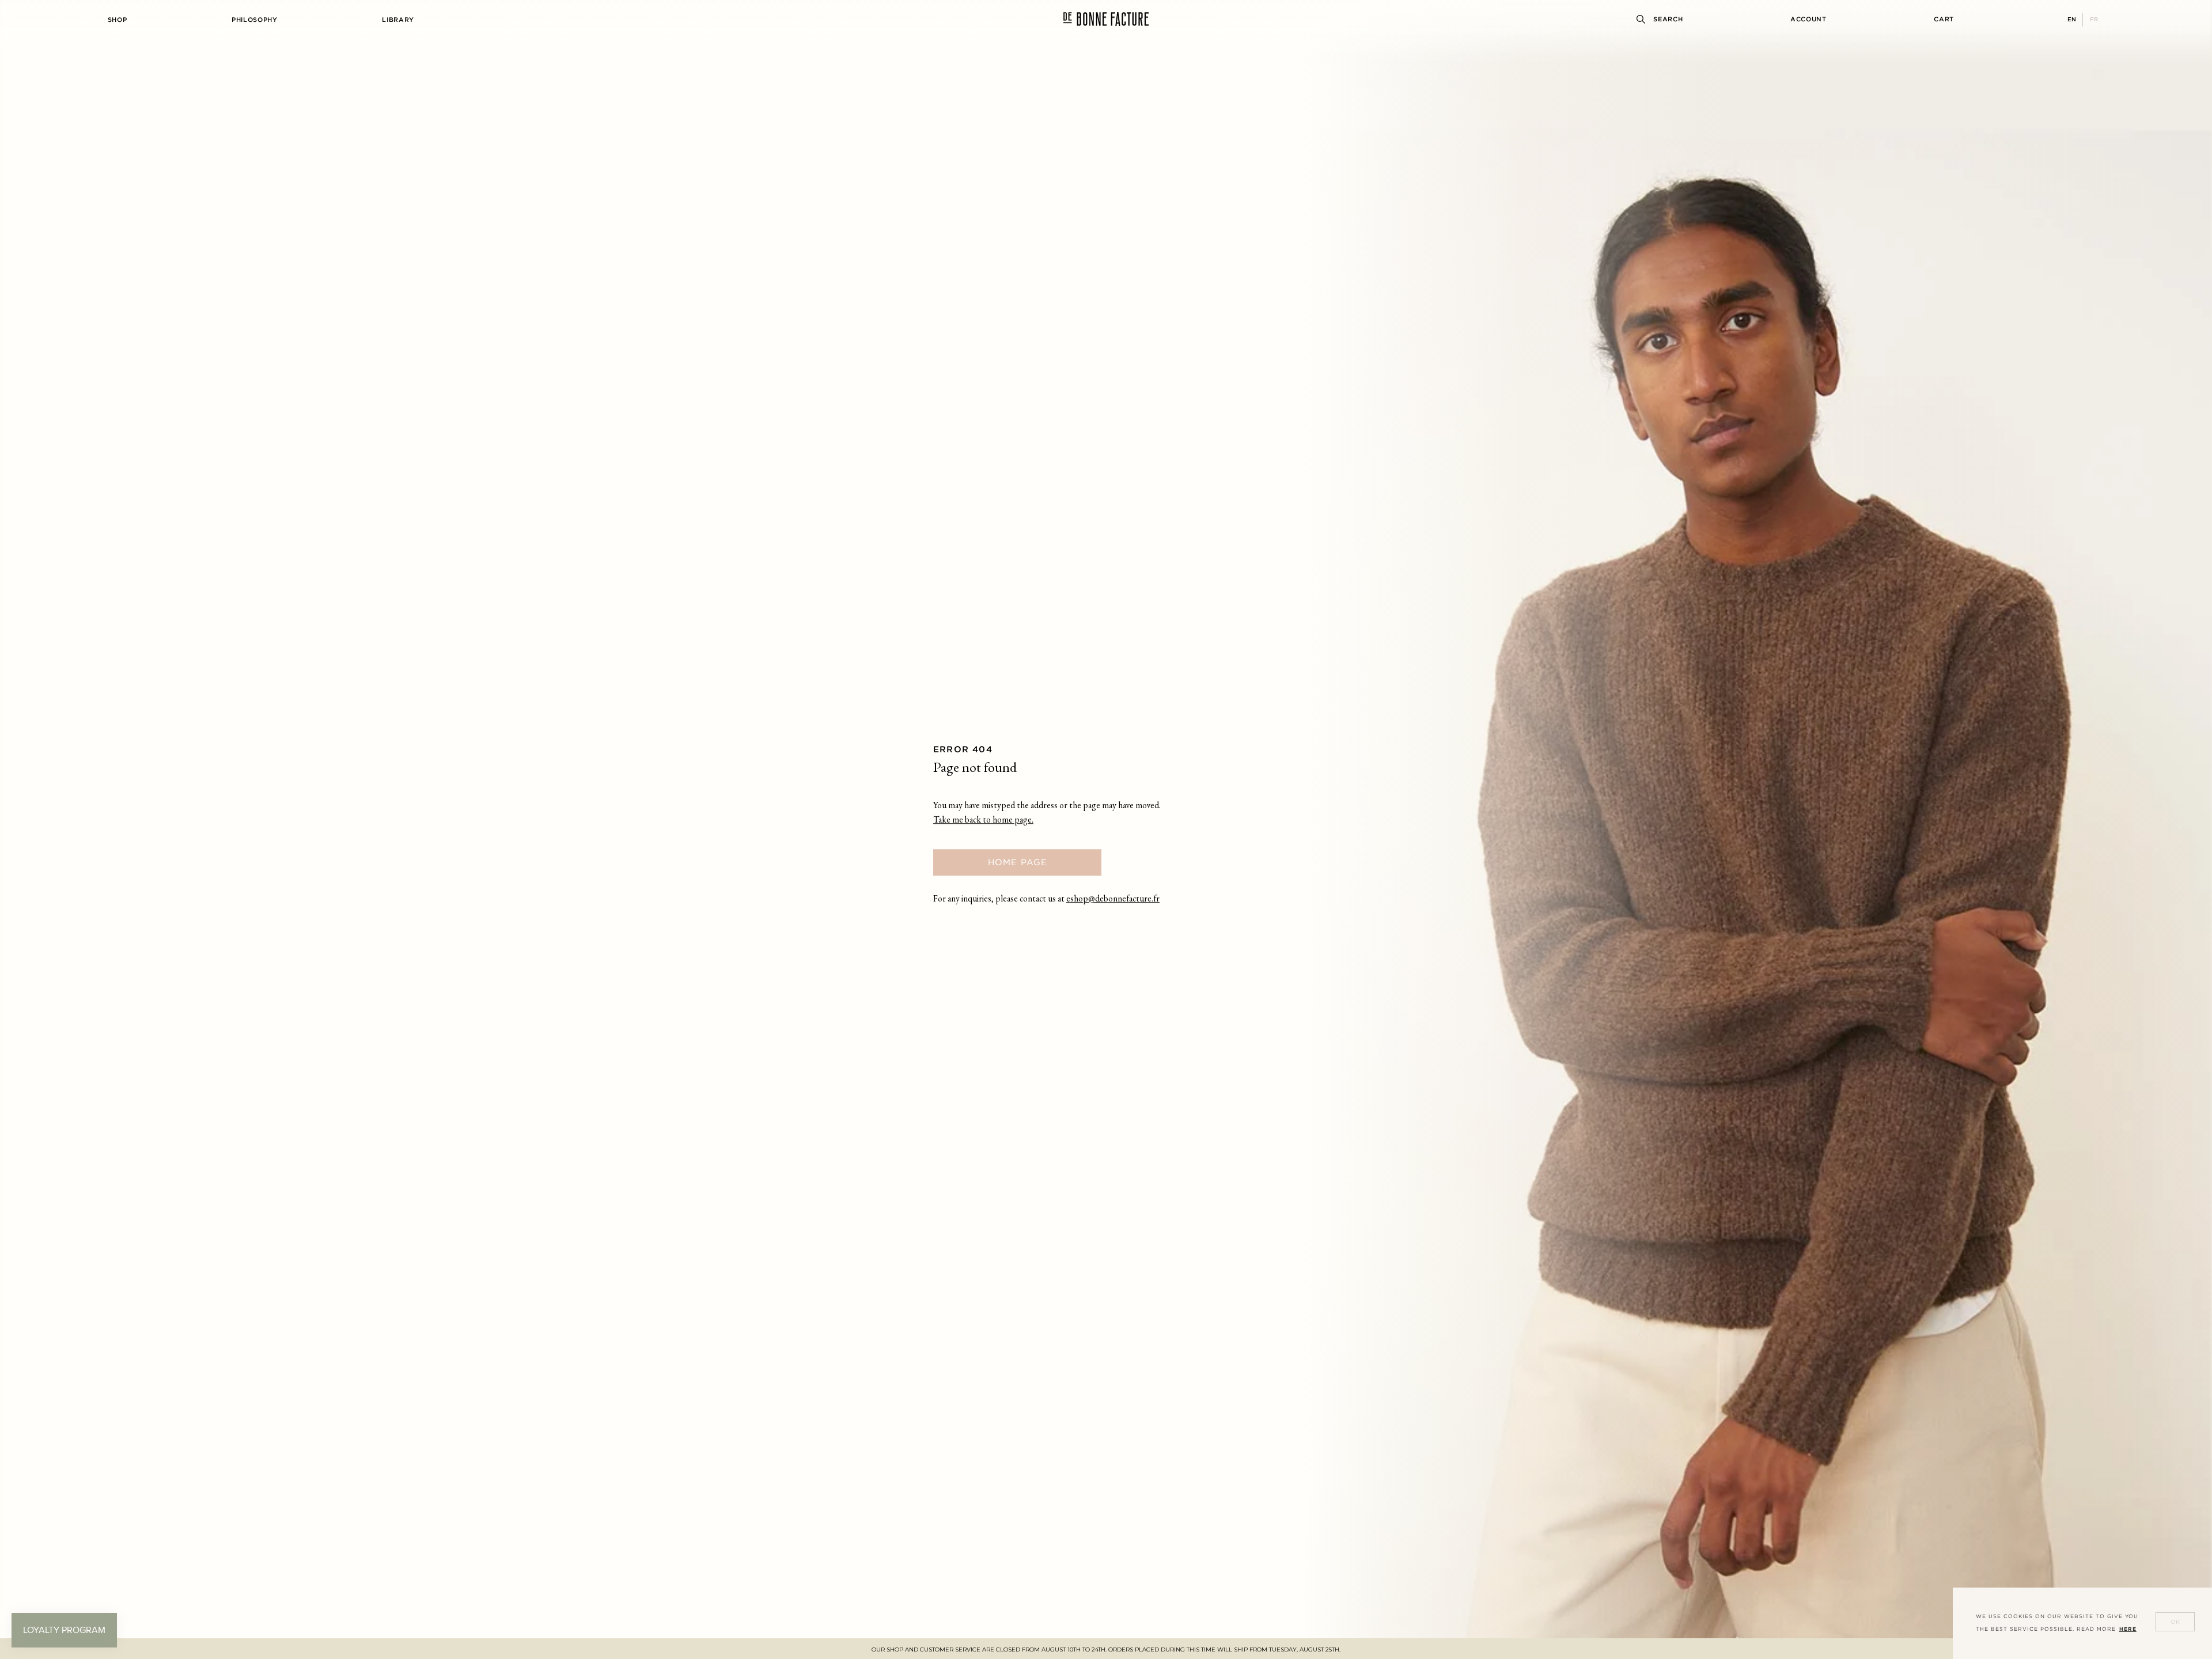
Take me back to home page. (983, 821)
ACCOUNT (1808, 19)
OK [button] (2175, 1622)
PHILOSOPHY (255, 20)
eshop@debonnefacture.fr (1113, 899)
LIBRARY (398, 20)
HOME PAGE (1018, 862)
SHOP (118, 20)
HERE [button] (2128, 1629)
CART (1944, 19)
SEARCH (1668, 19)
